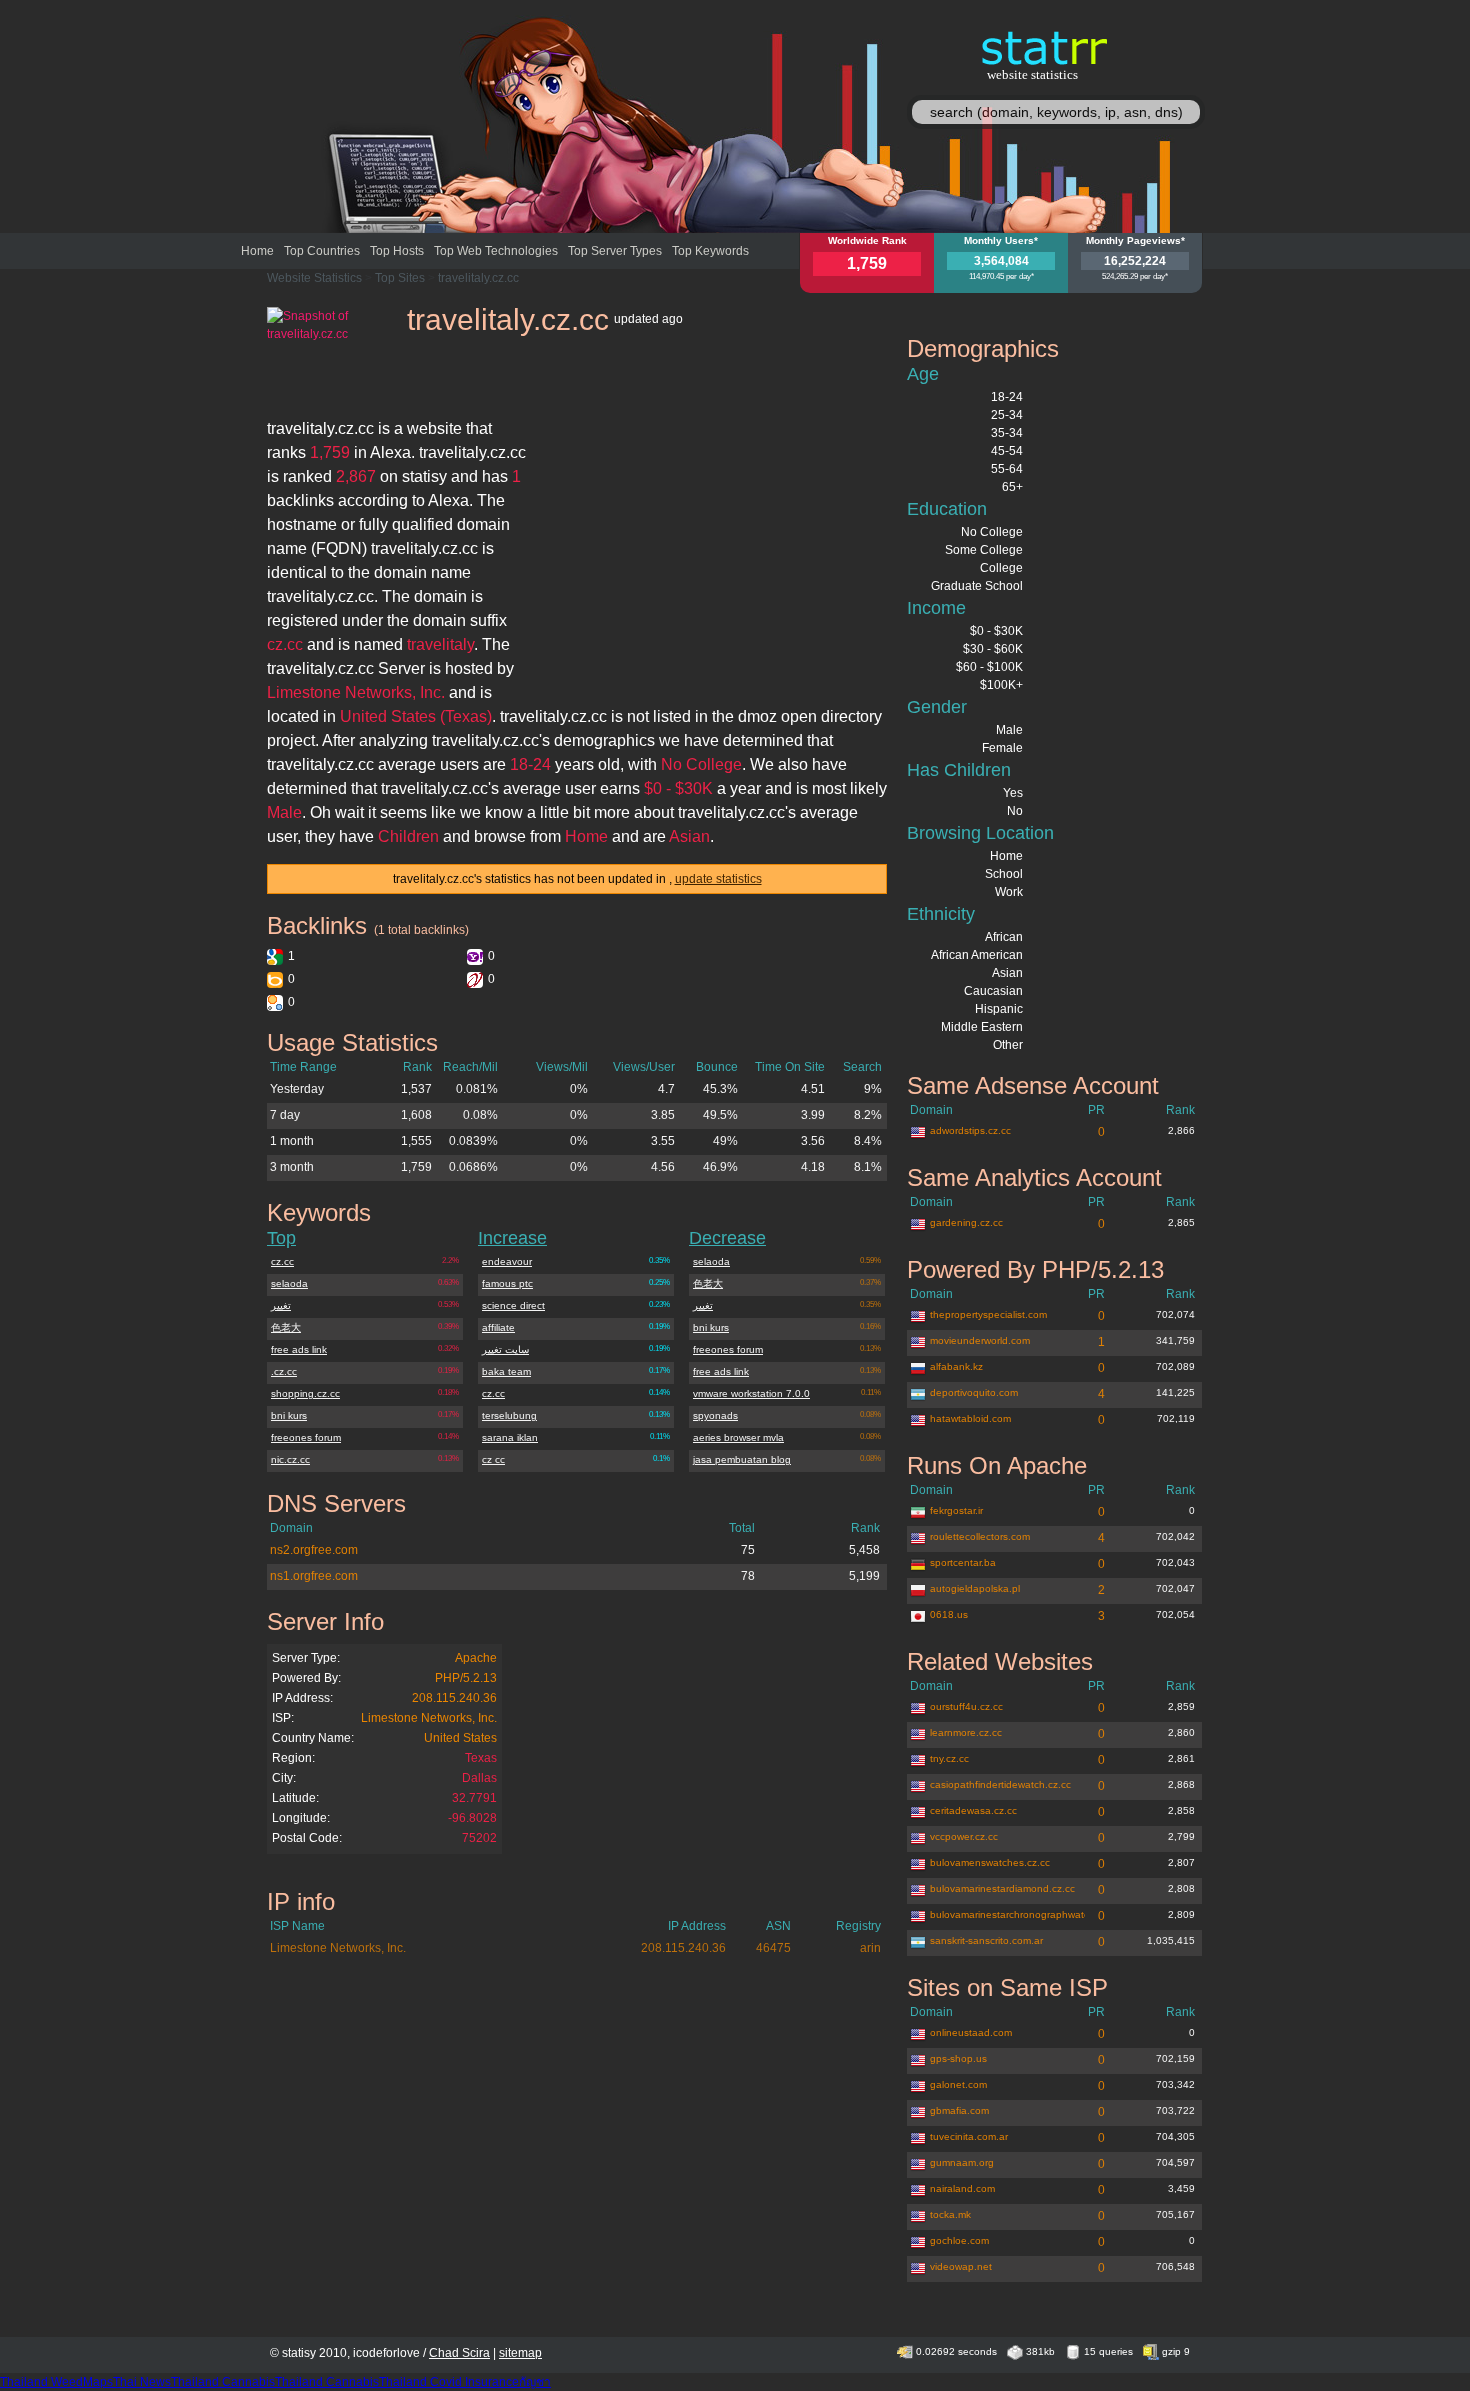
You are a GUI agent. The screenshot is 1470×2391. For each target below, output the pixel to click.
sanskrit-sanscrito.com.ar (986, 1940)
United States (460, 1738)
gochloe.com (959, 2240)
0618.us (949, 1614)
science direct (513, 1305)
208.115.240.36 (454, 1698)
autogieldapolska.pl (975, 1588)
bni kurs (289, 1415)
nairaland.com (962, 2188)
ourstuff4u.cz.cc (966, 1706)
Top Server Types (615, 251)
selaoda (289, 1283)
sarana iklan (510, 1437)
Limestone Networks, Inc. (429, 1718)
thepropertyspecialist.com (988, 1314)
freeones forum (306, 1437)
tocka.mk (950, 2214)
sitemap (520, 2353)
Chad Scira (459, 2353)
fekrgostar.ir (956, 1510)
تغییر (281, 1305)
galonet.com (958, 2084)
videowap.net (961, 2266)
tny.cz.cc (949, 1758)
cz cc (493, 1459)
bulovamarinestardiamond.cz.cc (1002, 1888)
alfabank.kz (956, 1366)
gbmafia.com (959, 2110)
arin (870, 1948)
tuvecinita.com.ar (969, 2136)
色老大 (286, 1327)
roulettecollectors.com (980, 1536)
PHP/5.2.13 (466, 1678)
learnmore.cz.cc (966, 1732)
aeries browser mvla (738, 1437)
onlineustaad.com (971, 2032)
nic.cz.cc (290, 1459)
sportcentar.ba (963, 1562)
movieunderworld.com (980, 1340)
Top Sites (400, 278)
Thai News (142, 2382)
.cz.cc (284, 1371)
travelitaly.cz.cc (478, 278)
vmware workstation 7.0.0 (751, 1393)
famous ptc (507, 1283)
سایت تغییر (505, 1349)
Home (257, 251)
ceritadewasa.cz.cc (973, 1810)
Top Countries (322, 251)
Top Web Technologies (496, 251)
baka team (506, 1371)
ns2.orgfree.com (314, 1550)
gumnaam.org (962, 2162)
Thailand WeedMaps (56, 2382)
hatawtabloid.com (970, 1418)
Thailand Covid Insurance (449, 2382)
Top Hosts (397, 251)
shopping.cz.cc (305, 1393)
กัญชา (535, 2382)
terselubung (509, 1415)
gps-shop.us (958, 2058)
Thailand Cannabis (223, 2382)
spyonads (715, 1415)
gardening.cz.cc (966, 1222)
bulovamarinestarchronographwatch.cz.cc (1007, 1914)
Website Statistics (314, 278)
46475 (773, 1948)
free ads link (299, 1349)
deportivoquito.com (974, 1392)
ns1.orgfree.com (314, 1576)
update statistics (718, 879)
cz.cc (282, 1261)
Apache (476, 1658)
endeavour (507, 1261)
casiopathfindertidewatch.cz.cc (1000, 1784)
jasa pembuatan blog (742, 1459)
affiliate (498, 1327)
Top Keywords (710, 251)
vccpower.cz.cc (964, 1836)
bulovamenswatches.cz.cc (990, 1862)
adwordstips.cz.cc (970, 1130)
